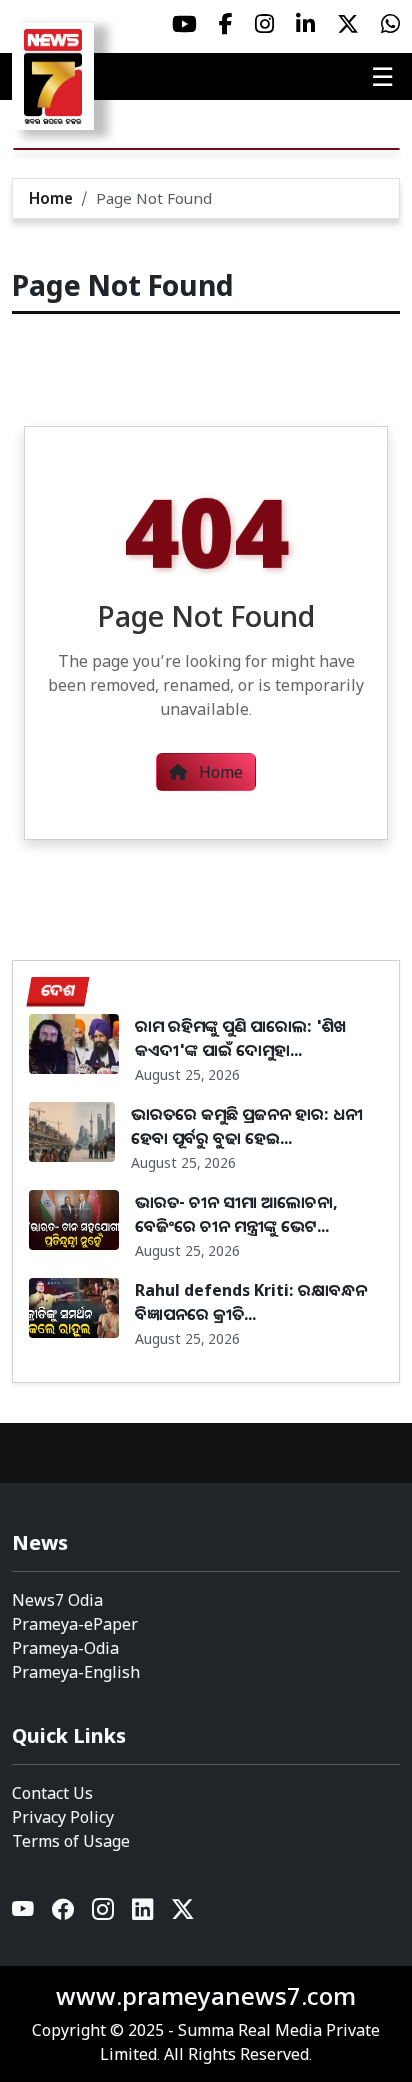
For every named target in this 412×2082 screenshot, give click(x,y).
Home (51, 198)
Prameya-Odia (65, 1648)
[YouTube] (24, 1913)
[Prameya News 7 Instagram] (264, 24)
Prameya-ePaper (75, 1624)
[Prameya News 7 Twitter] (348, 24)
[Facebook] (64, 1913)
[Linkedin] (144, 1913)
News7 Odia (57, 1600)
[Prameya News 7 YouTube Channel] (184, 24)
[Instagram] (104, 1913)
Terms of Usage (71, 1841)
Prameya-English (76, 1672)
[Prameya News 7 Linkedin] (305, 24)
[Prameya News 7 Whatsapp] (390, 24)
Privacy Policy (63, 1817)
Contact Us (52, 1793)
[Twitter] (183, 1913)
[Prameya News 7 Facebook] (226, 24)
